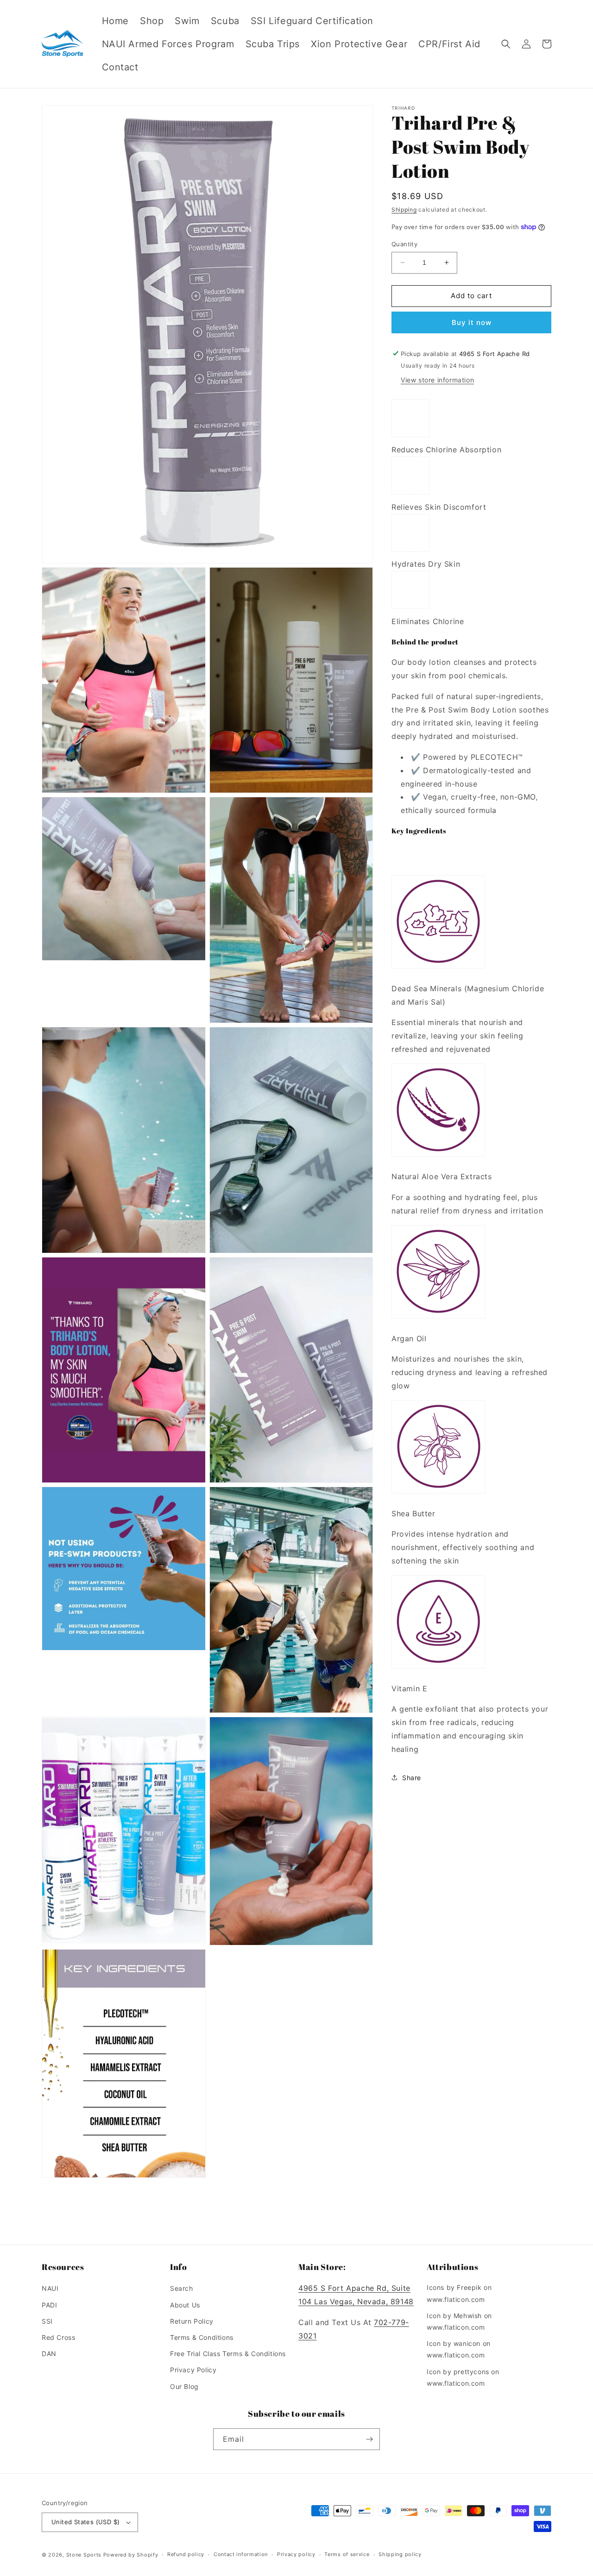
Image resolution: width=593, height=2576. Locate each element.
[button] (506, 44)
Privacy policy (296, 2554)
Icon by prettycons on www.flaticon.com (463, 2377)
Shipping (404, 209)
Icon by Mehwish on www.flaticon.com (459, 2321)
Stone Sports (84, 2555)
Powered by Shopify (131, 2555)
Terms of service (347, 2554)
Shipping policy (400, 2554)
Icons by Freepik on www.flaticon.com (459, 2293)
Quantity (404, 244)
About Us (185, 2305)
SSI (47, 2321)
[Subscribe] (369, 2439)
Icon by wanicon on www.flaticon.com (459, 2349)
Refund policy (186, 2554)
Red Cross (58, 2337)
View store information (437, 380)
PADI (49, 2305)
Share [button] (412, 1778)
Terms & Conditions (202, 2337)
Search (182, 2288)
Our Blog (184, 2386)
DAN (49, 2354)
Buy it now (472, 322)
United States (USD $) (85, 2522)
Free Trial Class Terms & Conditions (228, 2354)
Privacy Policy (193, 2370)
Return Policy (192, 2321)
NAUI (50, 2288)
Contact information (241, 2554)
